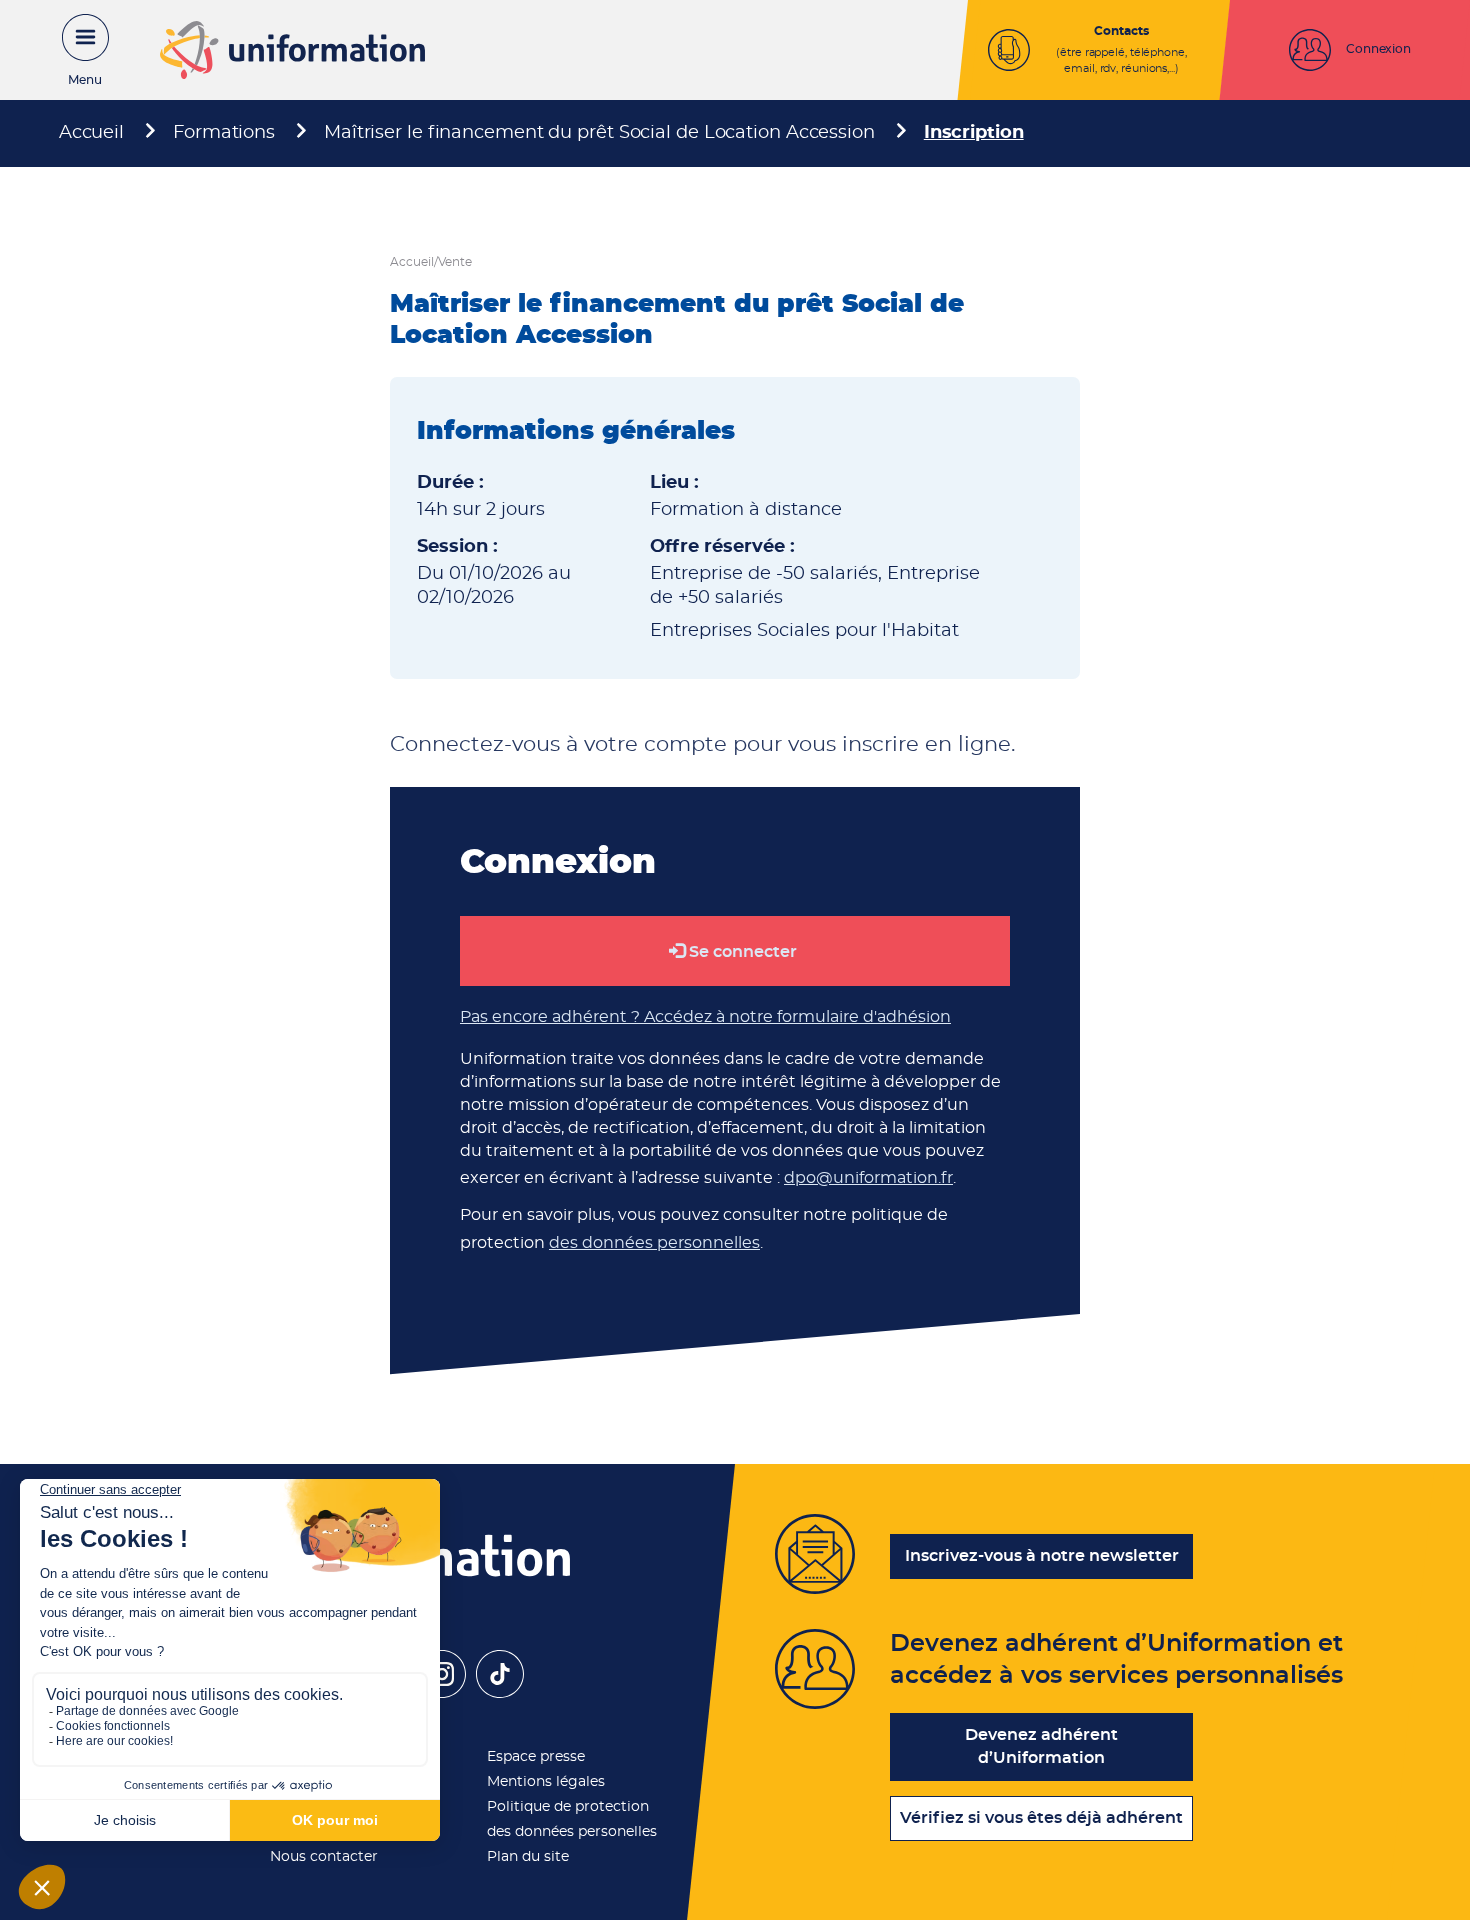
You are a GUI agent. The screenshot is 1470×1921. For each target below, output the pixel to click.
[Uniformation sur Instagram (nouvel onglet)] (442, 1693)
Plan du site (528, 1857)
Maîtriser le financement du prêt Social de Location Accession (599, 133)
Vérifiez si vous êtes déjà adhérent (1041, 1818)
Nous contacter (324, 1857)
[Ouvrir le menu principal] (75, 50)
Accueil (91, 133)
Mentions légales (546, 1782)
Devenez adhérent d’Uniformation (1041, 1746)
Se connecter (743, 952)
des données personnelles (654, 1243)
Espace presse (536, 1757)
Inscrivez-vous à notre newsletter (1042, 1556)
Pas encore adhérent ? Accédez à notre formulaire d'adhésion (705, 1017)
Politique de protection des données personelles (572, 1819)
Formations (224, 133)
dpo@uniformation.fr (868, 1178)
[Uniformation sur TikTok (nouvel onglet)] (500, 1693)
